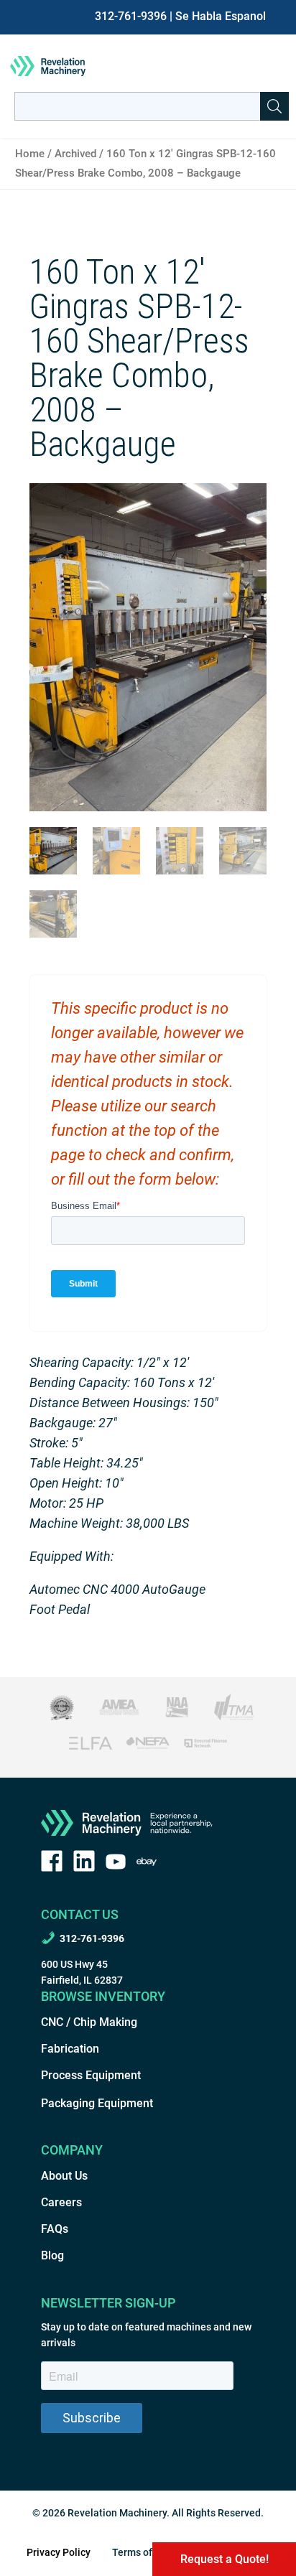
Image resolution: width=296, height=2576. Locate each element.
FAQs (55, 2229)
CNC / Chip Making (89, 2022)
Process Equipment (91, 2075)
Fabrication (70, 2049)
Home (30, 154)
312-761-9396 (131, 16)
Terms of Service (150, 2552)
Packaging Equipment (97, 2103)
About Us (64, 2176)
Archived (75, 154)
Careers (61, 2202)
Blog (52, 2255)
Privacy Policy (59, 2552)
